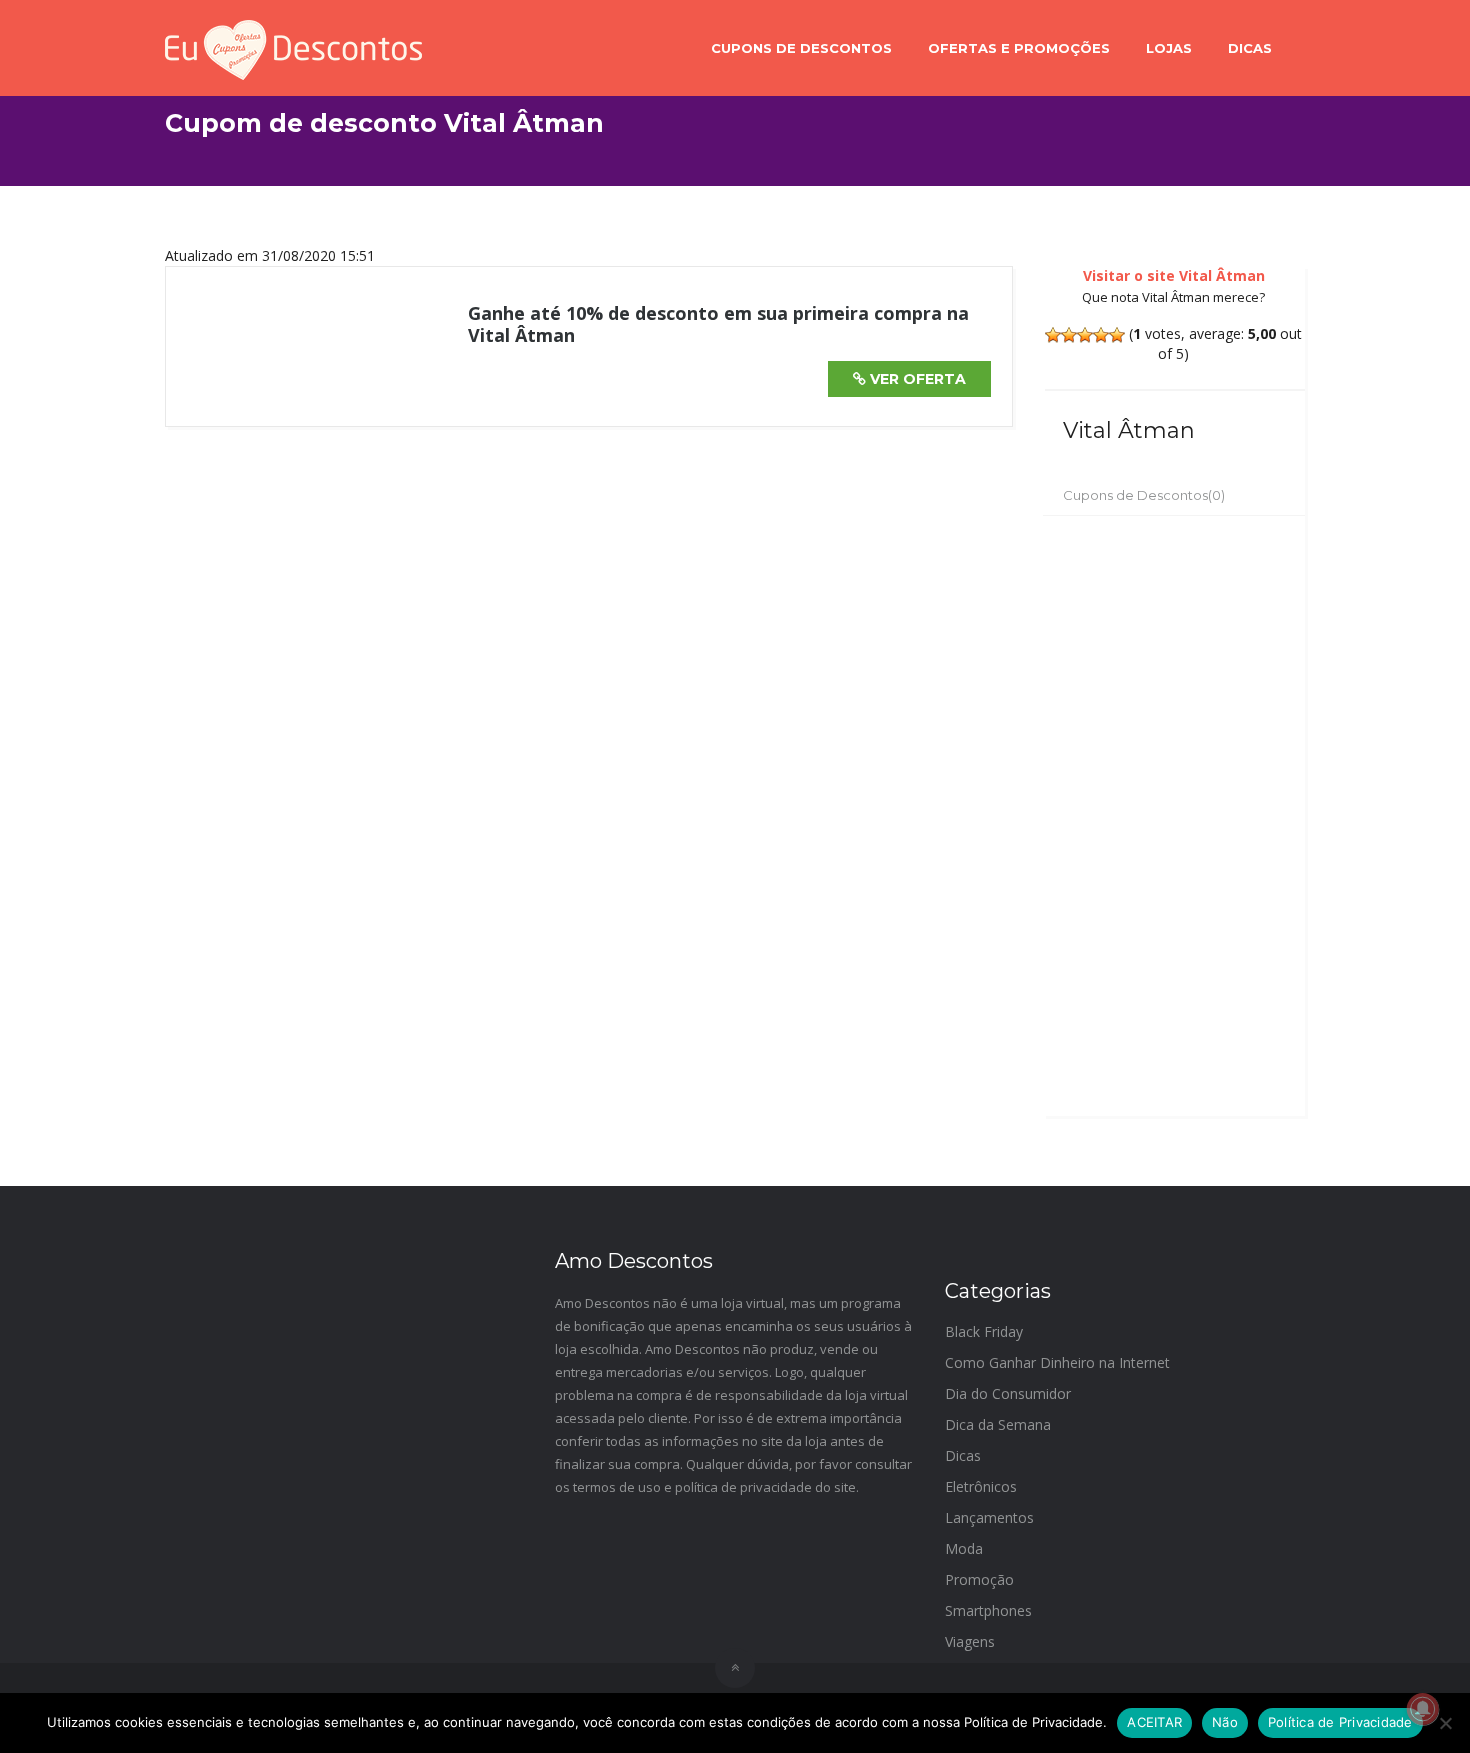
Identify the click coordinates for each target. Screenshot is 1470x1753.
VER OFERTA (916, 379)
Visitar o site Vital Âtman (1174, 275)
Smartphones (988, 1610)
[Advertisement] (1174, 816)
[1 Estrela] (1053, 335)
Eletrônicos (981, 1486)
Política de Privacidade (1340, 1722)
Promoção (979, 1579)
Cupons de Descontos (801, 48)
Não (1225, 1722)
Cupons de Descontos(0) (1144, 495)
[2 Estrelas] (1069, 335)
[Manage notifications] (1423, 1709)
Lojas (1169, 48)
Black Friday (984, 1331)
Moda (964, 1548)
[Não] (1445, 1723)
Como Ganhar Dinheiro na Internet (1057, 1362)
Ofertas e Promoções (1019, 48)
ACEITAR (1154, 1722)
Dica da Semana (998, 1424)
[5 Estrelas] (1117, 335)
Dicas (1250, 48)
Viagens (970, 1641)
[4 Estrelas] (1101, 335)
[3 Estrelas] (1085, 335)
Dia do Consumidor (1008, 1393)
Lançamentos (989, 1517)
